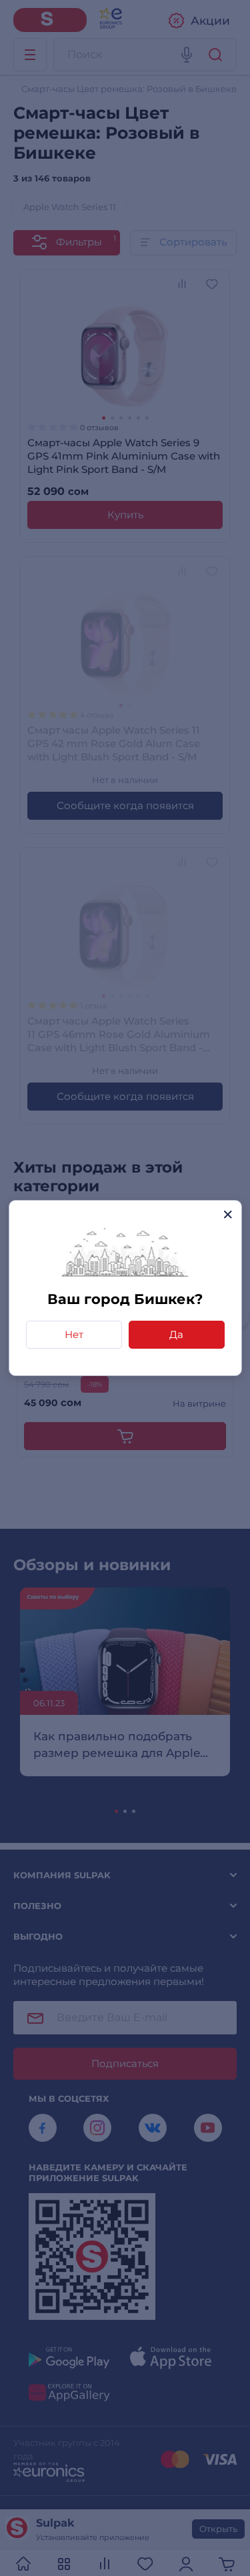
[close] (228, 1214)
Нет (74, 1334)
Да (176, 1334)
